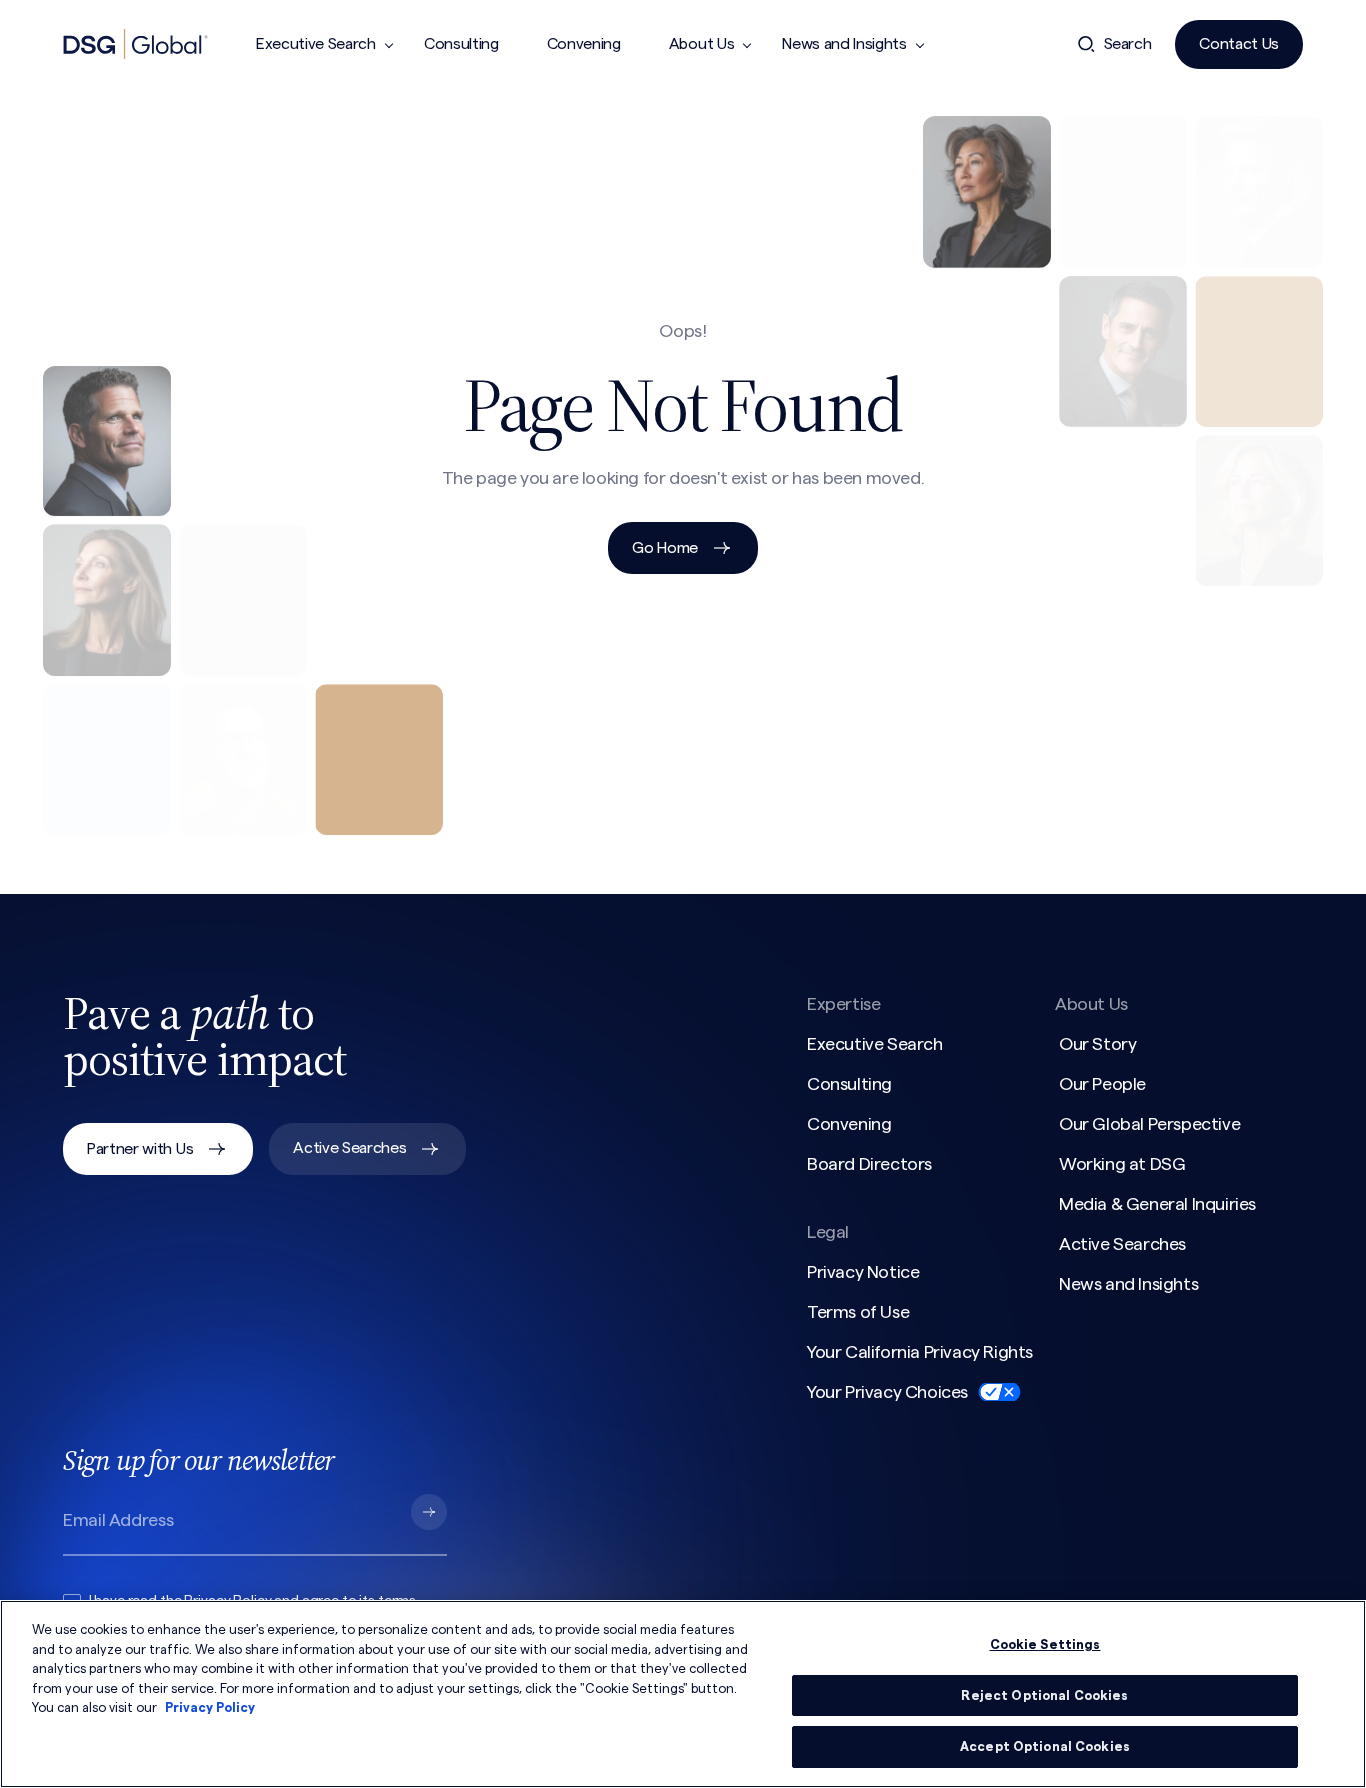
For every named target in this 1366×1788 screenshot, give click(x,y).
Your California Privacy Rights (920, 1352)
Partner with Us (140, 1149)
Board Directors (869, 1164)
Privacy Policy (210, 1707)
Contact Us (1239, 44)
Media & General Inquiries (1157, 1204)
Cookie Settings (1045, 1644)
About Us (701, 44)
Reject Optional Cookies (1044, 1695)
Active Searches (349, 1148)
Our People (1102, 1084)
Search (1128, 44)
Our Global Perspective (1149, 1124)
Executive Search (316, 44)
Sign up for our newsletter (198, 1460)
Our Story (1097, 1044)
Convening (584, 44)
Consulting (461, 44)
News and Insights (844, 44)
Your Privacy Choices (887, 1392)
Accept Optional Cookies (1045, 1746)
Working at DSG (1122, 1164)
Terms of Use (858, 1312)
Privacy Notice (863, 1272)
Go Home (665, 548)
